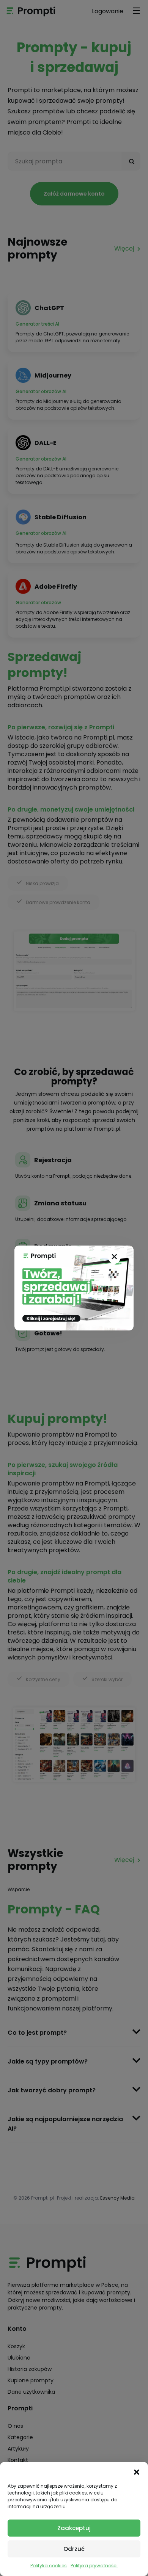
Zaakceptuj (74, 2528)
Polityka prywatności (94, 2566)
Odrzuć (74, 2549)
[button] (137, 2471)
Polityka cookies (49, 2566)
